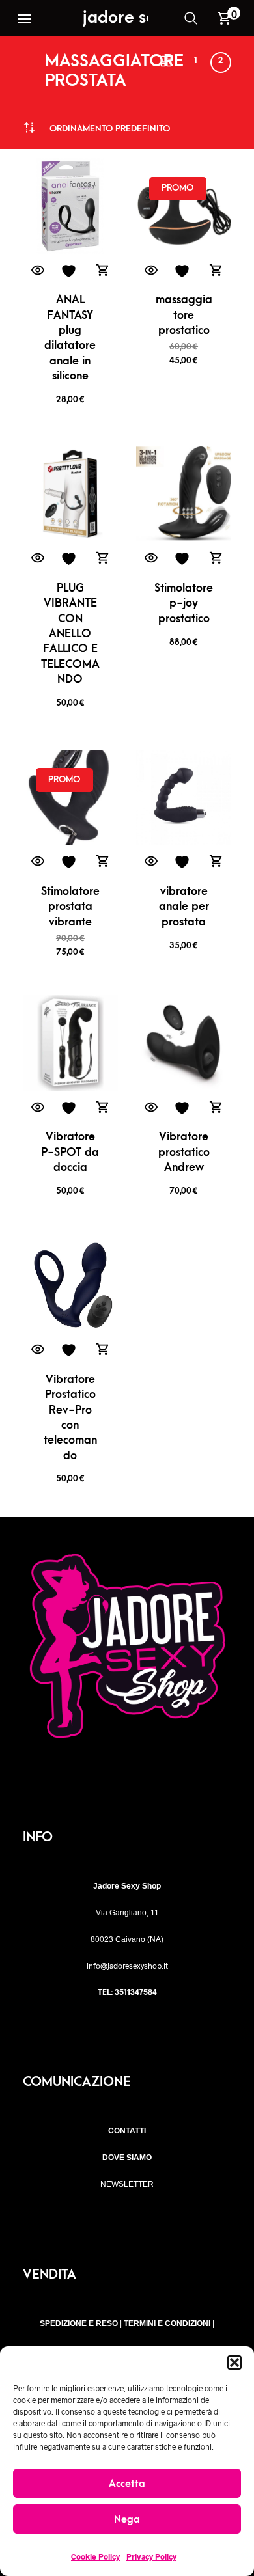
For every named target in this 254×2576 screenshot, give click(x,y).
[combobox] (110, 129)
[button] (234, 2363)
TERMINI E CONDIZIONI (167, 2323)
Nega (127, 2519)
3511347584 (136, 1992)
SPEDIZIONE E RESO (79, 2323)
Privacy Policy (151, 2556)
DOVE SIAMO (127, 2158)
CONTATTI (127, 2131)
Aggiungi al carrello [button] (103, 271)
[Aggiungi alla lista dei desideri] (70, 271)
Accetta (127, 2484)
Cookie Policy (95, 2556)
